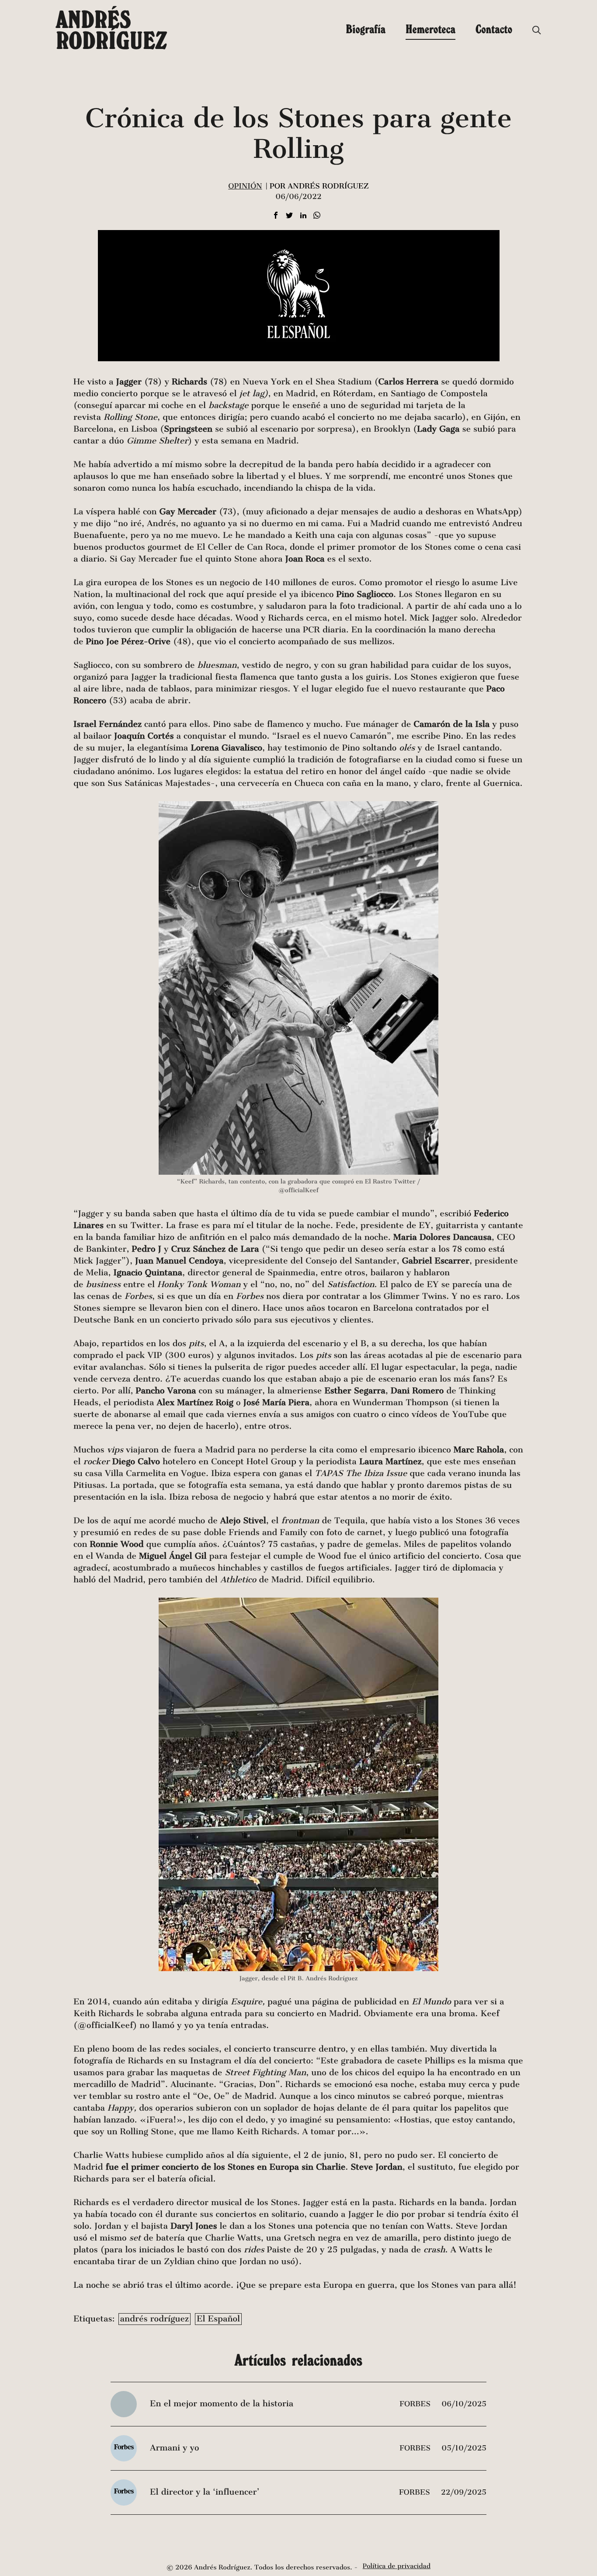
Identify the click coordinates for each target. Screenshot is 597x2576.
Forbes (416, 2404)
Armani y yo (174, 2448)
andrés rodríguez (154, 2319)
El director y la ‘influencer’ (205, 2492)
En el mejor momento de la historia (222, 2404)
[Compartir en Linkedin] (303, 216)
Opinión (245, 186)
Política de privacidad (397, 2566)
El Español (218, 2319)
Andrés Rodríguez (111, 30)
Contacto (494, 29)
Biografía (366, 29)
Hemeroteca (430, 29)
